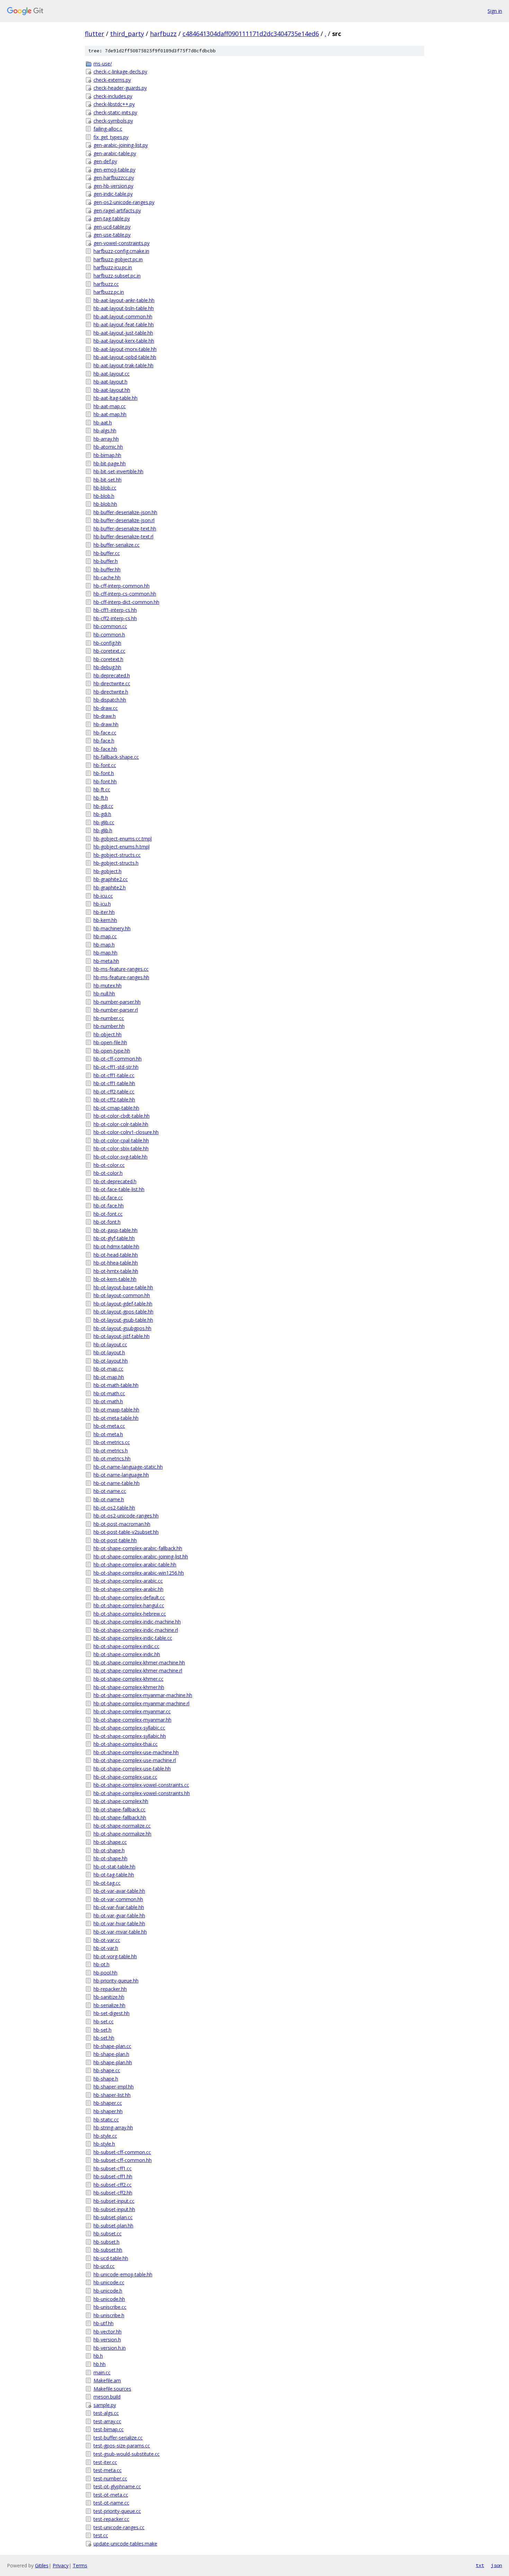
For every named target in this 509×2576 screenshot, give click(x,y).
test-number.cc (110, 2478)
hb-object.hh (108, 1034)
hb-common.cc (110, 626)
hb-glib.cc (104, 822)
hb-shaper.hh (108, 2111)
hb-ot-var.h (106, 1948)
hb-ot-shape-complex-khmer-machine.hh (139, 1663)
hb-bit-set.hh (108, 480)
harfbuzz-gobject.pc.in (118, 259)
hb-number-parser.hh (117, 1002)
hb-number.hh (109, 1026)
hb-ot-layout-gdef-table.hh (123, 1304)
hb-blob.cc (105, 488)
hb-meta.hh (106, 961)
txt (480, 2565)
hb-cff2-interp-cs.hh (115, 618)
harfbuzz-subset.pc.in (117, 276)
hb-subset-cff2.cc (113, 2185)
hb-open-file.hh (110, 1042)
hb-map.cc (105, 936)
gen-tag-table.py (112, 218)
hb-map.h (104, 945)
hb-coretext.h (108, 659)
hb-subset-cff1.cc (113, 2168)
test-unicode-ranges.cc (119, 2527)
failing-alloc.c (108, 129)
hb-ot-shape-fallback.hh (120, 1817)
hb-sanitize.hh (109, 1997)
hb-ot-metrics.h (111, 1450)
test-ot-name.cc (111, 2503)
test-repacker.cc (111, 2519)
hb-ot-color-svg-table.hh (120, 1157)
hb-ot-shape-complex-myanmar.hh (132, 1720)
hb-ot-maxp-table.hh (116, 1410)
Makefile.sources (112, 2389)
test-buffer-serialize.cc (118, 2438)
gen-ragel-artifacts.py (117, 210)
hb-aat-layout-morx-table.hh (125, 349)
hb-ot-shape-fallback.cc (119, 1809)
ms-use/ (103, 64)
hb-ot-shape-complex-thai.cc (126, 1744)
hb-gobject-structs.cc (117, 855)
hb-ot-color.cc (109, 1165)
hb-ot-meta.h (108, 1434)
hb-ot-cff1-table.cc (114, 1075)
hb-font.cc (105, 765)
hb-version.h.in (110, 2348)
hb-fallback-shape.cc (116, 757)
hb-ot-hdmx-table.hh (116, 1246)
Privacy (61, 2565)
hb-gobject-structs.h (116, 863)
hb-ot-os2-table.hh (114, 1508)
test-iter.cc (105, 2462)
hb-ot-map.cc (108, 1369)
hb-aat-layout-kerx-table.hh (124, 341)
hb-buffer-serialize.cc (117, 545)
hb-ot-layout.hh (111, 1361)
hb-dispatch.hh (110, 700)
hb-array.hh (106, 439)
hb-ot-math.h (108, 1401)
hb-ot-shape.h (109, 1850)
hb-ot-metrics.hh (112, 1458)
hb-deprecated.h (112, 675)
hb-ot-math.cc (109, 1393)
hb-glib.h (103, 830)
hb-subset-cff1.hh (113, 2176)
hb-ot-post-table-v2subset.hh (126, 1532)
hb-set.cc (104, 2021)
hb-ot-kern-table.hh (115, 1279)
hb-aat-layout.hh (112, 390)
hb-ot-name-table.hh (117, 1483)
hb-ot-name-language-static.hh (128, 1467)
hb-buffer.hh (107, 569)
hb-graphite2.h (110, 887)
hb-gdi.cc (103, 806)
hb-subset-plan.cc (113, 2217)
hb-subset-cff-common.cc (122, 2152)
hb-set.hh (104, 2038)
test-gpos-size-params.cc (122, 2446)
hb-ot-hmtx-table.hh (116, 1271)
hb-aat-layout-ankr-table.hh (124, 300)
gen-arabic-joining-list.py (121, 145)
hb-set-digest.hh (111, 2013)
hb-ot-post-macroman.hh (122, 1524)
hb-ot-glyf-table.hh (114, 1238)
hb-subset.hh (108, 2250)
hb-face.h (104, 741)
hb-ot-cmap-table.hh (116, 1108)
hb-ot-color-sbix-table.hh (121, 1148)
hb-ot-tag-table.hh (114, 1875)
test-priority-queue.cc (117, 2511)
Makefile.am (107, 2380)
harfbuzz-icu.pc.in (113, 267)
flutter (95, 34)
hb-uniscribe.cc (110, 2307)
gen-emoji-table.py (114, 170)
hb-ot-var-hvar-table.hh (119, 1923)
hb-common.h (109, 635)
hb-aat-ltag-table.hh (115, 398)
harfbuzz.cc (106, 284)
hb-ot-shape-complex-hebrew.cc (130, 1614)
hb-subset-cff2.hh (113, 2193)
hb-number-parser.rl (116, 1010)
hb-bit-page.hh (110, 463)
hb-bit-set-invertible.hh (118, 471)
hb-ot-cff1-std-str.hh (116, 1067)
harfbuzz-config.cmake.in (121, 251)
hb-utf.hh (104, 2323)
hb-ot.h (101, 1964)
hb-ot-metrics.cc (112, 1442)
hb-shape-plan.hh (113, 2062)
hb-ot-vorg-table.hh (115, 1956)
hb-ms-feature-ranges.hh (121, 977)
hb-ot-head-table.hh (116, 1255)
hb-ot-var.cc (107, 1940)
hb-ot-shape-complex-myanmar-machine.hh (143, 1695)
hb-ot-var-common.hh (118, 1899)
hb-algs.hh (105, 430)
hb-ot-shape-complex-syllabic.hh (130, 1736)
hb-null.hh (104, 994)
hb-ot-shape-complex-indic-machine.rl (136, 1630)
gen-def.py (105, 161)
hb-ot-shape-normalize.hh (122, 1834)
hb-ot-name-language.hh (121, 1475)
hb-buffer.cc (107, 553)
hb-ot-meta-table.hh (116, 1418)
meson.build (107, 2397)
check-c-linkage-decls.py (120, 72)
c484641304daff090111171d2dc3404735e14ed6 (251, 34)
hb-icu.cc (103, 896)
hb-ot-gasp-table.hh (115, 1230)
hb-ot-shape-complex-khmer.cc (128, 1679)
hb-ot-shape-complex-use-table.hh (132, 1769)
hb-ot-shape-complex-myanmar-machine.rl (141, 1703)
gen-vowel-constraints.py (122, 243)
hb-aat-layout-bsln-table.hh (124, 308)
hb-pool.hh (105, 1973)
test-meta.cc (108, 2470)
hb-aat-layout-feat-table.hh (124, 324)
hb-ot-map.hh (109, 1377)
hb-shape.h (106, 2079)
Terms (80, 2565)
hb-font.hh (105, 781)
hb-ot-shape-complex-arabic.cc (128, 1581)
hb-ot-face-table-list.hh (119, 1189)
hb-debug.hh (107, 667)
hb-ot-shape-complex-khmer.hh (129, 1687)
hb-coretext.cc (109, 651)
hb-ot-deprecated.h (115, 1181)
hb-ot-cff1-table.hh (114, 1083)
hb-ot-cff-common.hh (118, 1059)
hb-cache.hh (107, 577)
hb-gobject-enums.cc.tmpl (123, 839)
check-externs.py (112, 80)
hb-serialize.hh (109, 2005)
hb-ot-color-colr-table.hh (121, 1124)
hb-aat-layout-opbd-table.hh (125, 357)
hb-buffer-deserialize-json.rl (124, 520)
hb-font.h (104, 773)
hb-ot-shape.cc (110, 1842)
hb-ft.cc (102, 789)
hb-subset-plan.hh (113, 2226)
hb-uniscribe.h (109, 2315)
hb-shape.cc (107, 2070)
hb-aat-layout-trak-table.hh (123, 365)
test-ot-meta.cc (111, 2495)
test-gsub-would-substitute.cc (127, 2454)
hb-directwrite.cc (112, 683)
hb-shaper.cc (108, 2103)
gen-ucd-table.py (112, 227)
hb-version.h (107, 2340)
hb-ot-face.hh (109, 1206)
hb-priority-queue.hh (116, 1981)
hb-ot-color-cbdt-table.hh (122, 1116)
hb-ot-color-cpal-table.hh (121, 1140)
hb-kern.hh (105, 920)
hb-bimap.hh (107, 455)
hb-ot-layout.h (109, 1352)
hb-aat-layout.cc (111, 374)
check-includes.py (113, 96)
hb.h (98, 2356)
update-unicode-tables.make (125, 2544)
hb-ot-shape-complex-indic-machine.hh (137, 1622)
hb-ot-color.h (108, 1173)
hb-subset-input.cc (114, 2201)
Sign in (495, 11)
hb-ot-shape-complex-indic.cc (126, 1646)
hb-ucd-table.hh (111, 2258)
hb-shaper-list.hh (112, 2095)
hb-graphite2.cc (111, 879)
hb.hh (100, 2364)
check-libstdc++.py (114, 104)
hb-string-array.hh (113, 2127)
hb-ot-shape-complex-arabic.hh (128, 1589)
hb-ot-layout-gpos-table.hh (123, 1312)
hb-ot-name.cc (110, 1491)
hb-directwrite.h (111, 692)
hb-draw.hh (106, 724)
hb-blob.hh (105, 504)
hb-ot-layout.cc (110, 1344)
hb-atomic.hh (108, 447)
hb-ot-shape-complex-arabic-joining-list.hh (141, 1557)
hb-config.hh (107, 643)
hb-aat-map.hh (110, 414)
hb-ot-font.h (107, 1222)
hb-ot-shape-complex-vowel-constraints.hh (142, 1793)
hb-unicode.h (108, 2291)
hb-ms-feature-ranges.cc (121, 969)
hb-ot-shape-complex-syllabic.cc (129, 1728)
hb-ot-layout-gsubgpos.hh (122, 1328)
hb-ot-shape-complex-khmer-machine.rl (138, 1671)
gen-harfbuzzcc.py (114, 178)
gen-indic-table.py (113, 194)
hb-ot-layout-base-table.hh (123, 1287)
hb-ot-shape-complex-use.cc (125, 1777)
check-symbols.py (113, 121)
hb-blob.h (104, 496)
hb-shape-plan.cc (112, 2046)
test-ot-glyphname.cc (117, 2486)
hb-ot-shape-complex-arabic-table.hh (135, 1564)
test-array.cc (107, 2421)
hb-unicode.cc (109, 2282)
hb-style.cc (105, 2136)
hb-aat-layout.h (110, 382)
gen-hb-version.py (113, 186)
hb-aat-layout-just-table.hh (123, 333)
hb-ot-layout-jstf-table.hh (122, 1336)
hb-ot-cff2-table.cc (114, 1092)
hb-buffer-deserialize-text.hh (125, 529)
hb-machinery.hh (112, 928)
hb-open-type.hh (112, 1051)
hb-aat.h (103, 423)
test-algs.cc (106, 2413)
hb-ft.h (101, 798)
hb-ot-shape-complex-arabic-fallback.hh (138, 1548)
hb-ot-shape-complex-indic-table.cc (133, 1638)
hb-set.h (102, 2030)
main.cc (102, 2372)
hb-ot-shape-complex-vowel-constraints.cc (141, 1785)
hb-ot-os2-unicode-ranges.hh (126, 1516)
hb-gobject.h (108, 871)
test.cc (101, 2535)
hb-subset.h (106, 2242)
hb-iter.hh (104, 912)
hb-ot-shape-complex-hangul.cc (129, 1605)
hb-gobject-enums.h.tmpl (122, 847)
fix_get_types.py (111, 137)
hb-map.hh (105, 953)
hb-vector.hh (108, 2332)
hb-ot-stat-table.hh (114, 1867)
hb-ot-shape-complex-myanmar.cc (132, 1711)
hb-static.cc (106, 2120)
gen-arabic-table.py (115, 153)
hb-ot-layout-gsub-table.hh (123, 1320)
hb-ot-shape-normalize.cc (122, 1826)
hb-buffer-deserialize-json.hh (125, 512)
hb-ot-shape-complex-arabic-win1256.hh (139, 1573)
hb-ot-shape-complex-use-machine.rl (135, 1760)
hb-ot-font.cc (108, 1214)
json (497, 2565)
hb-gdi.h (102, 814)
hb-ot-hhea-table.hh (116, 1263)
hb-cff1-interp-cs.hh (115, 610)
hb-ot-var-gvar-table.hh (119, 1915)
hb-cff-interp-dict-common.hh (126, 602)
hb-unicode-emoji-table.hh (123, 2274)
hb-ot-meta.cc (109, 1426)
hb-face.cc (105, 733)
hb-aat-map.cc (110, 406)
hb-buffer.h (106, 561)
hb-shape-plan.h (111, 2054)
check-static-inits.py (115, 112)
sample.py (105, 2405)
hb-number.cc (109, 1018)
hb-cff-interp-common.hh (122, 586)
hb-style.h (104, 2144)
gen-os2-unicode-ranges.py (124, 202)
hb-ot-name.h (109, 1499)
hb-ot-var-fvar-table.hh (119, 1907)
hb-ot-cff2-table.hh (114, 1100)
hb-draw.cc (106, 708)
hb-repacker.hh (110, 1989)
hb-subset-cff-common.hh (123, 2160)
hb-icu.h (102, 904)
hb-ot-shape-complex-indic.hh (127, 1654)
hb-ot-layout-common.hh (122, 1295)
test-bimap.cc (109, 2429)
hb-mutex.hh (108, 986)
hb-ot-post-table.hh (115, 1540)
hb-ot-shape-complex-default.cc (129, 1597)
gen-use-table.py (112, 235)
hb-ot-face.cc (108, 1198)
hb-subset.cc (108, 2234)
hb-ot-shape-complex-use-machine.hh (136, 1752)
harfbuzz (163, 34)
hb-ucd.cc (104, 2266)
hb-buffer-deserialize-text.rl (123, 537)
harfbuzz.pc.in (109, 292)
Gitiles (42, 2565)
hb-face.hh (105, 749)
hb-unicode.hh (109, 2299)
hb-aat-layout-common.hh (123, 316)
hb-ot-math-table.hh (116, 1385)
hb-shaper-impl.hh (114, 2087)
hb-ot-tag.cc (107, 1883)
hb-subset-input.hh (114, 2209)
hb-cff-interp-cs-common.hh (125, 594)
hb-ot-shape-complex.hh (121, 1801)
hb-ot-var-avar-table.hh (119, 1891)
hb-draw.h (105, 716)
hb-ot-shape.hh (110, 1858)
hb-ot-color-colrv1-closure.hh (126, 1132)
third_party (127, 34)
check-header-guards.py (120, 88)
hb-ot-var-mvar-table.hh (120, 1932)
